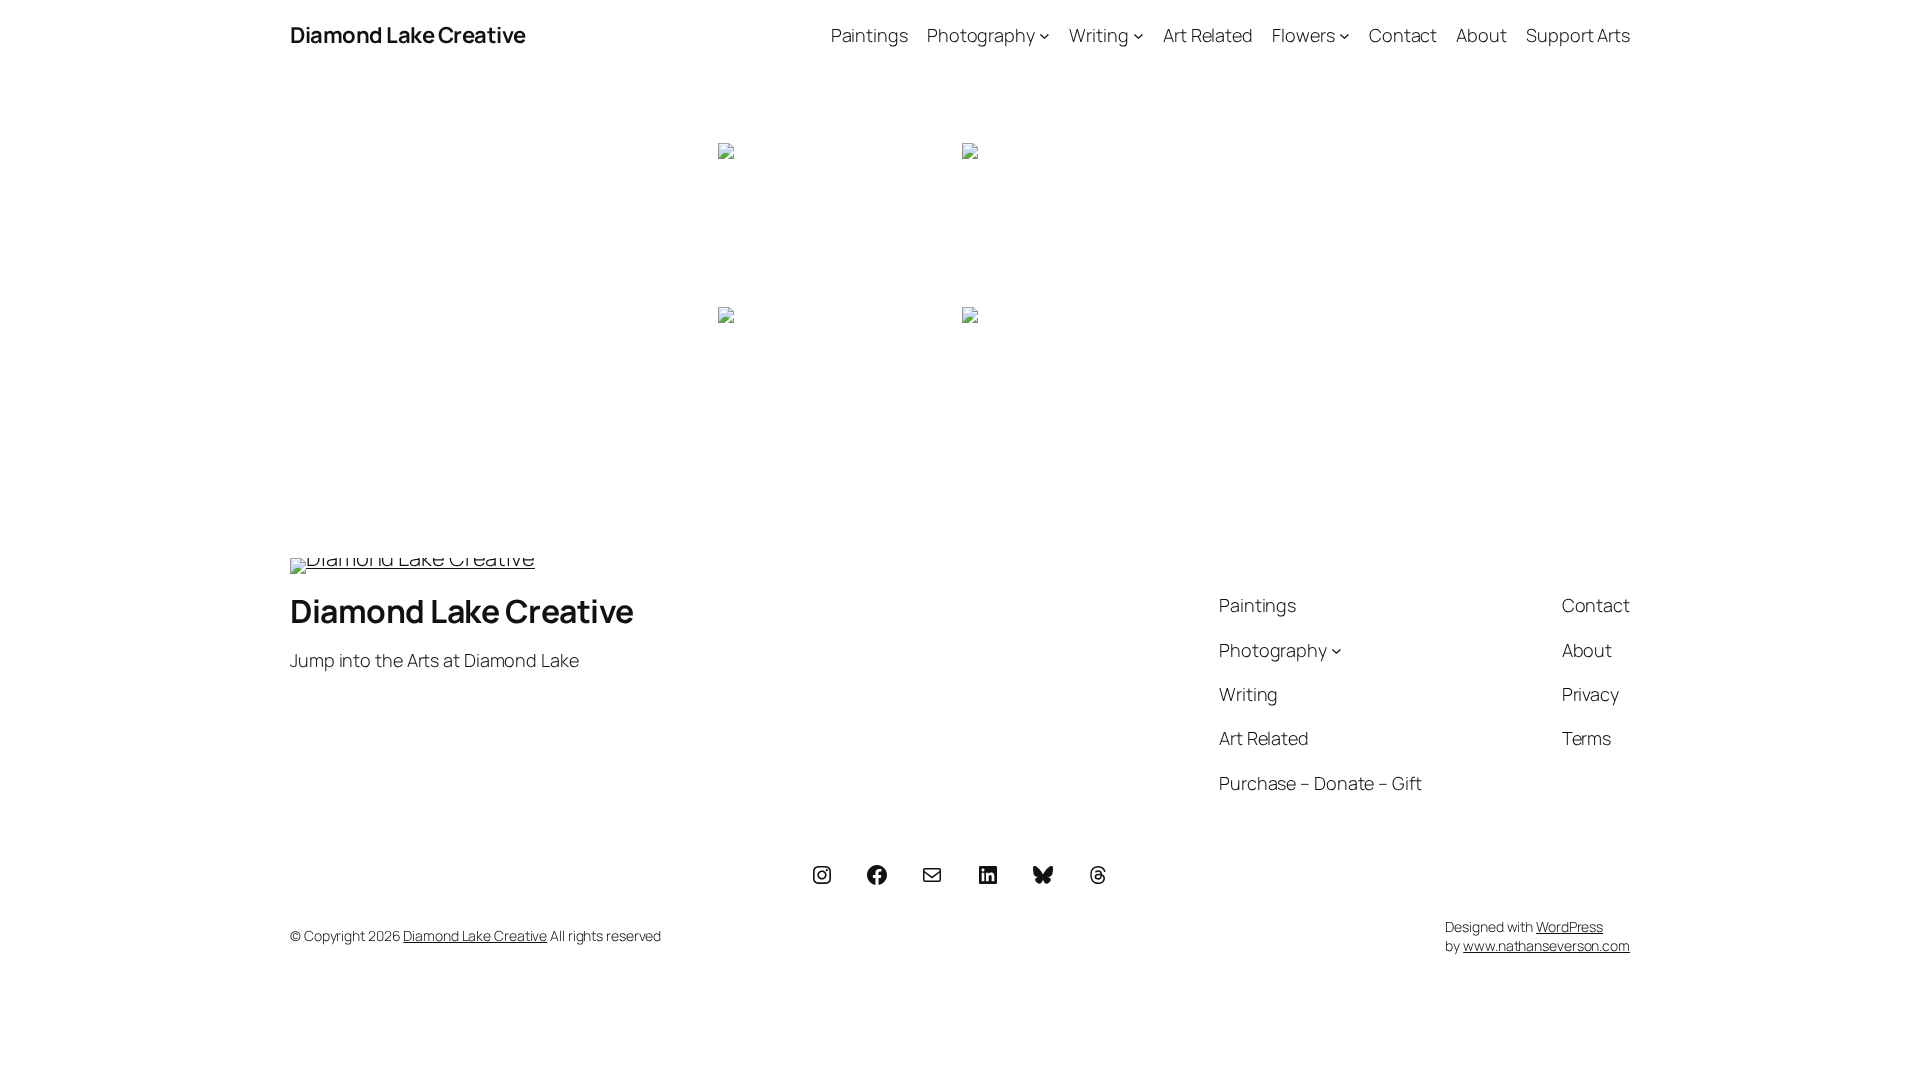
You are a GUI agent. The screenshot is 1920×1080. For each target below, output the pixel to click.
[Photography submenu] (1044, 35)
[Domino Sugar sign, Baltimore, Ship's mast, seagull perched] (1082, 223)
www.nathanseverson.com (1546, 945)
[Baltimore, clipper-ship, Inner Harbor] (1082, 387)
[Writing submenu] (1138, 35)
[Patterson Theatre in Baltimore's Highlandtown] (838, 387)
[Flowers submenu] (1344, 35)
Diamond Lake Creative (408, 35)
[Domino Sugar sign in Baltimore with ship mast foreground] (838, 223)
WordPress (1569, 926)
